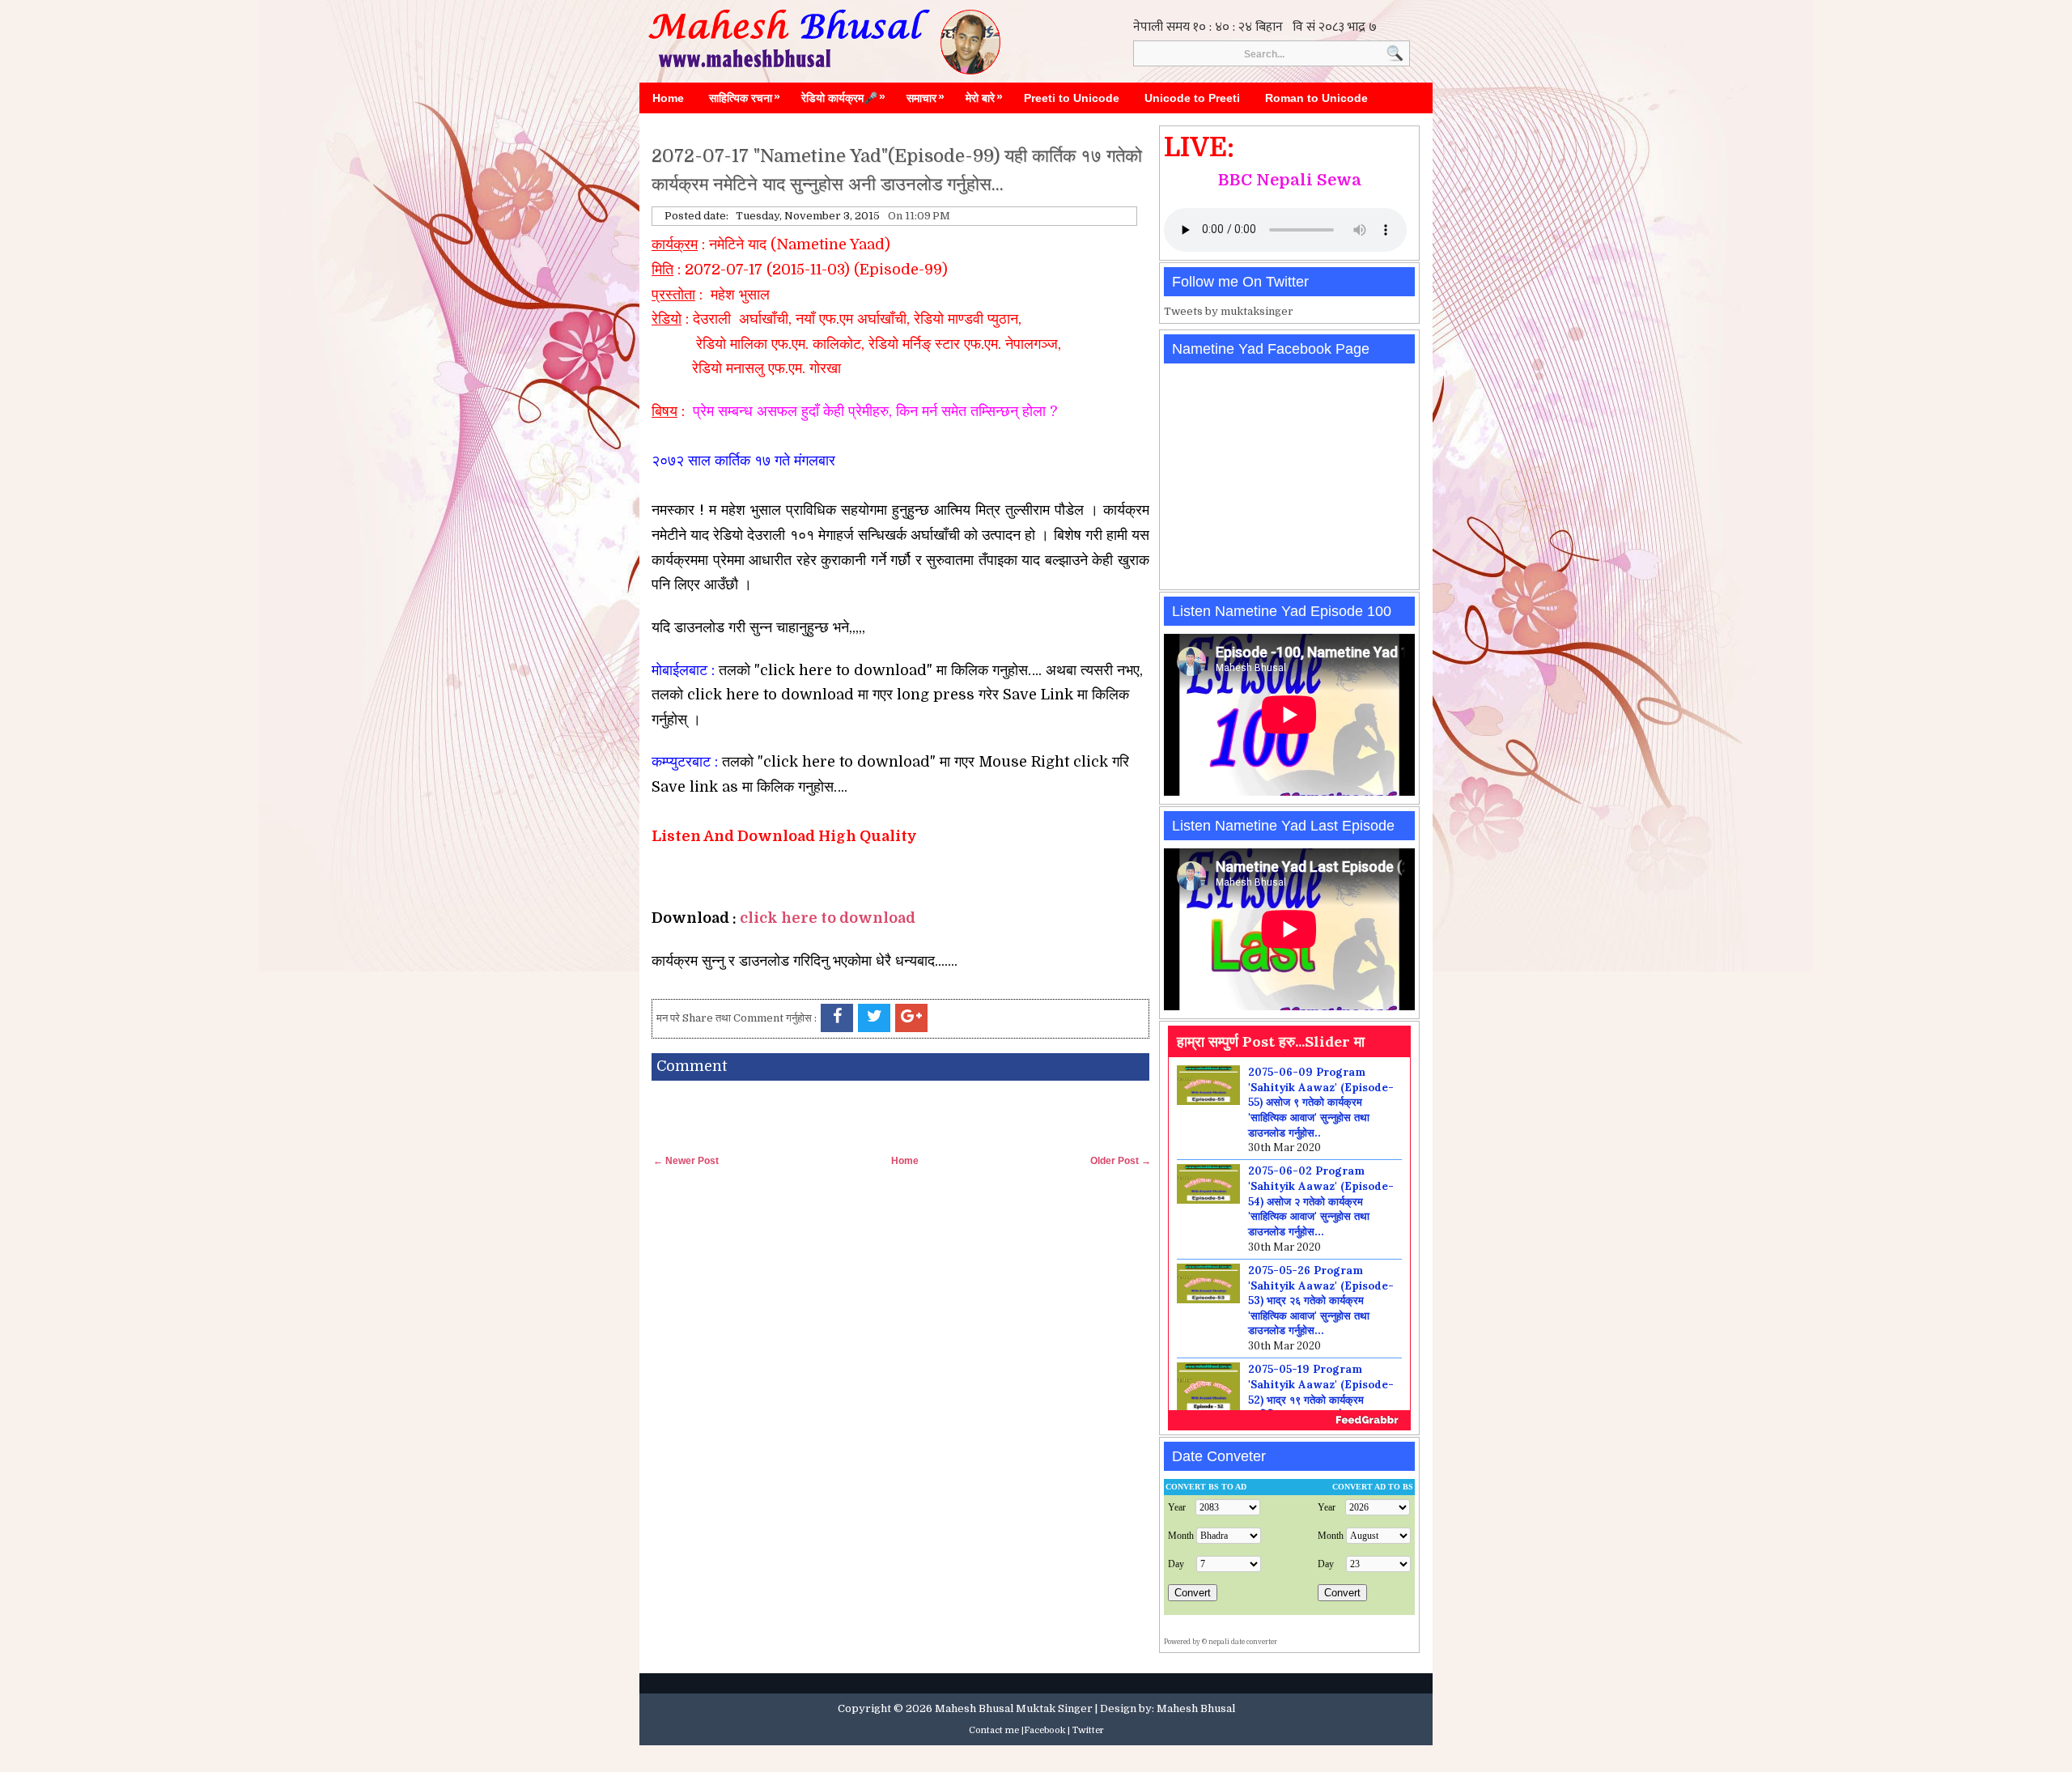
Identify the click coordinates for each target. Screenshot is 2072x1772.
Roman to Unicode (1316, 98)
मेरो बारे (984, 97)
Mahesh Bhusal (1196, 1708)
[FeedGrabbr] (1289, 1420)
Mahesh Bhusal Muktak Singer (1014, 1708)
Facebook (1044, 1730)
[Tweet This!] (874, 1018)
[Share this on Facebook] (837, 1018)
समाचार (926, 97)
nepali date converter (1243, 1642)
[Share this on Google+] (911, 1018)
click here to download (828, 918)
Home (668, 98)
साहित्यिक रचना (745, 97)
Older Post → (1121, 1161)
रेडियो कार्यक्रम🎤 (843, 97)
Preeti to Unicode (1072, 98)
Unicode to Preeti (1192, 98)
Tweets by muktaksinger (1229, 311)
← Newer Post (686, 1161)
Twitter (1088, 1730)
